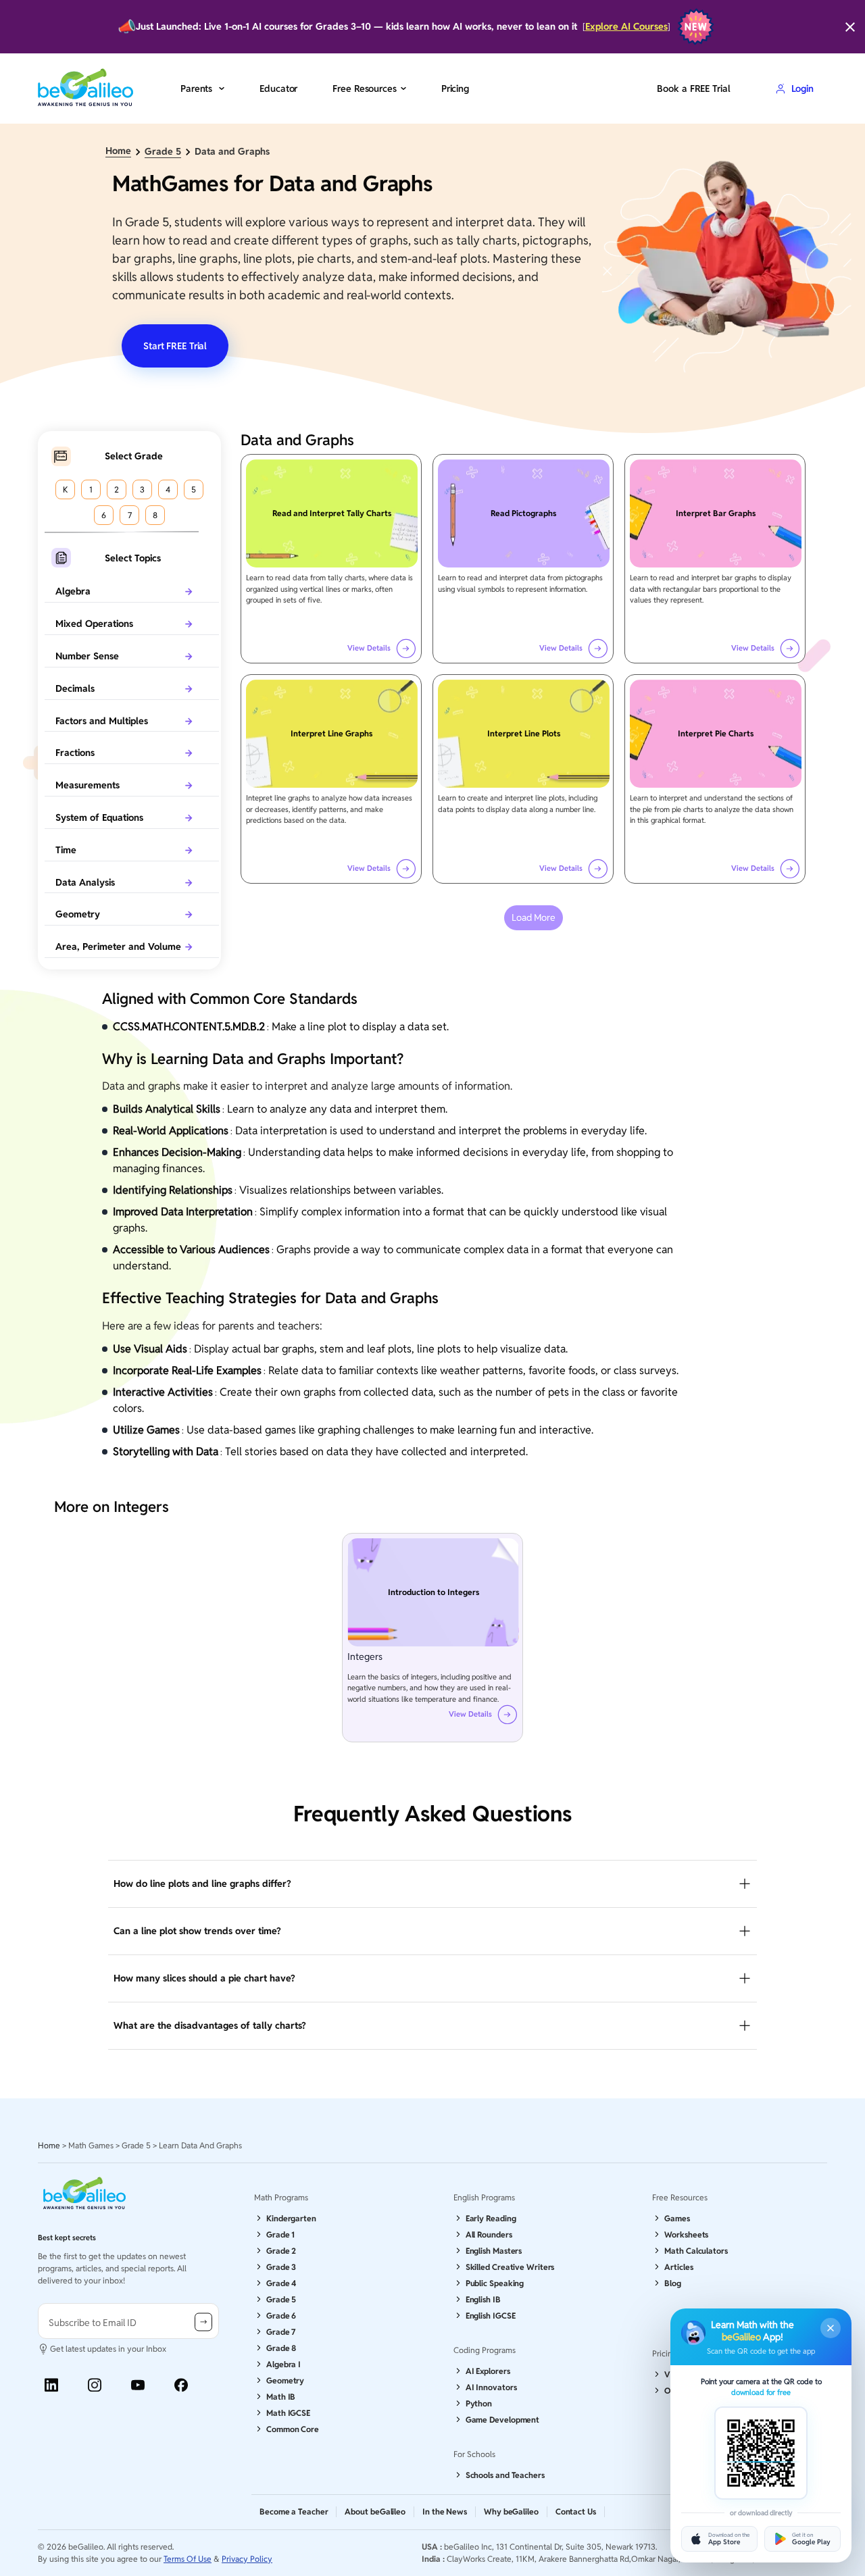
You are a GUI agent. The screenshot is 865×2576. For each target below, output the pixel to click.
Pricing (455, 89)
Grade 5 (163, 152)
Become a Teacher (294, 2511)
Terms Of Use (188, 2559)
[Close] (850, 27)
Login (802, 89)
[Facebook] (181, 2385)
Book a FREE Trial (693, 89)
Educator (278, 89)
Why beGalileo (511, 2511)
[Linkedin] (51, 2385)
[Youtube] (138, 2385)
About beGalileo (375, 2511)
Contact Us (576, 2511)
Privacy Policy (247, 2559)
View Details (369, 648)
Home (118, 151)
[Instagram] (95, 2385)
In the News (445, 2511)
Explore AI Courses (626, 27)
